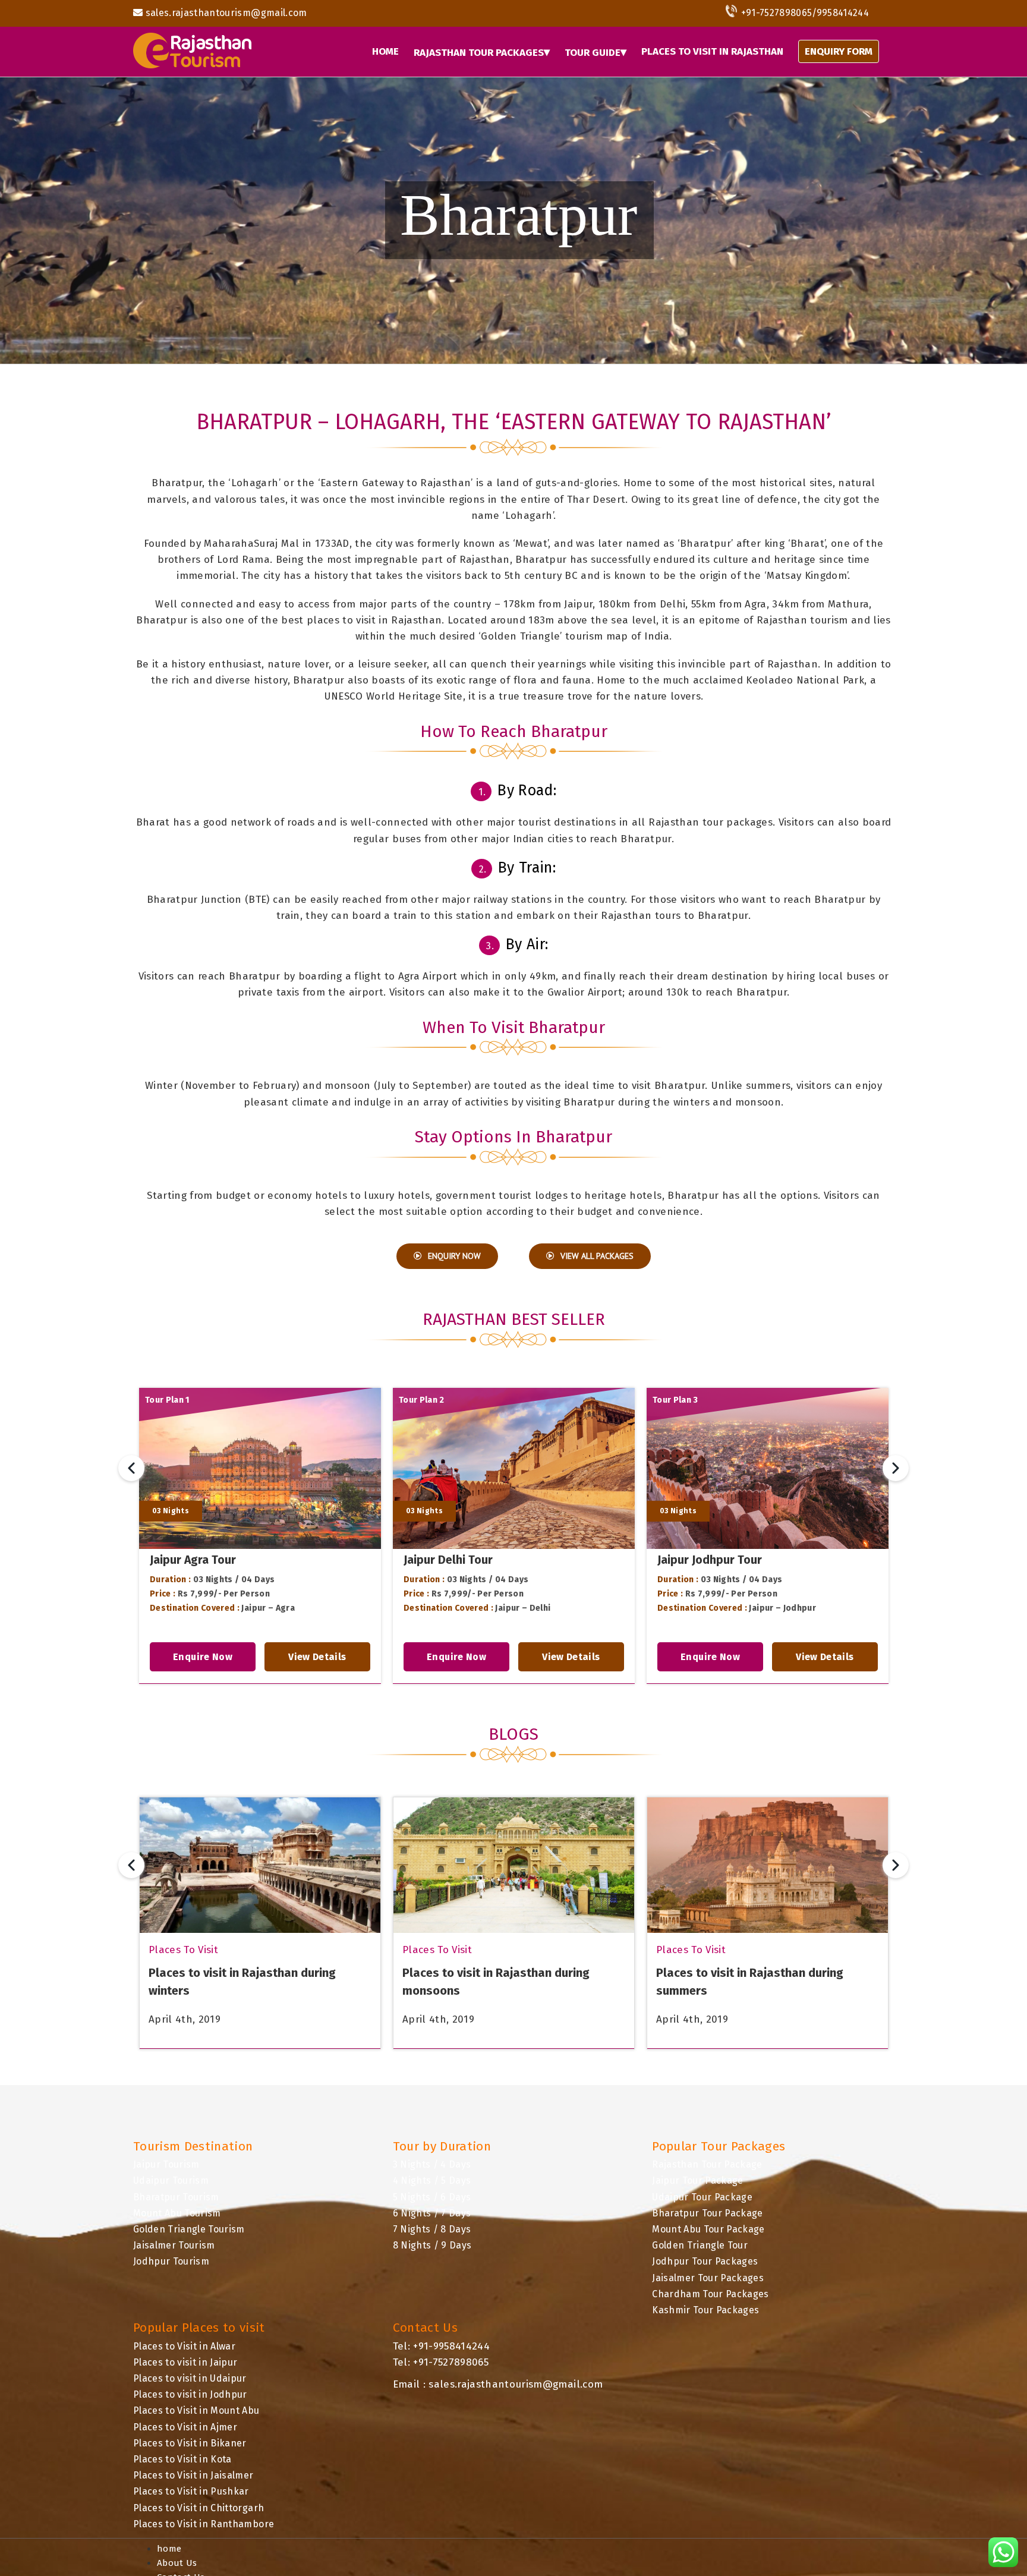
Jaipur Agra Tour (193, 1560)
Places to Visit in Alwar (184, 2346)
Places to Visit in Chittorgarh (199, 2508)
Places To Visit (183, 1950)
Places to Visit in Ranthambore (204, 2524)
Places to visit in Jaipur (185, 2362)
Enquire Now (203, 1657)
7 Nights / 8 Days (432, 2229)
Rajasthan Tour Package (707, 2164)
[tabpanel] (260, 1536)
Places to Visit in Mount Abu (196, 2410)
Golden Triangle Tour (700, 2245)
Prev (131, 1468)
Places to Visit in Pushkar (191, 2491)
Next (896, 1468)
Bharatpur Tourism (176, 2197)
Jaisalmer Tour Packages (708, 2278)
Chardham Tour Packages (710, 2294)
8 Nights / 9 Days (432, 2245)
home (169, 2549)
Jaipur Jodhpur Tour (710, 1560)
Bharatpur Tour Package (707, 2213)
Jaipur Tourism (166, 2164)
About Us (177, 2563)
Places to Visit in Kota (182, 2459)
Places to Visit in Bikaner (190, 2443)
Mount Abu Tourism (177, 2213)
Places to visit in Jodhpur (190, 2394)
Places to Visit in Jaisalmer (193, 2475)
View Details (317, 1657)
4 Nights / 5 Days (432, 2180)
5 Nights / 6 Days (432, 2197)
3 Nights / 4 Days (432, 2164)
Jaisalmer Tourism (174, 2245)
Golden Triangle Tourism (189, 2229)
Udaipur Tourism (171, 2180)
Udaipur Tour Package (702, 2197)
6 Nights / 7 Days (432, 2213)
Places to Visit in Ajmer (185, 2427)
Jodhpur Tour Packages (705, 2261)
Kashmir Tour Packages (705, 2310)
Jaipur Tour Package (697, 2180)
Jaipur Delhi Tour (448, 1560)
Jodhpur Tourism (171, 2261)
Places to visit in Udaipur (190, 2378)
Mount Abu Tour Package (708, 2229)
